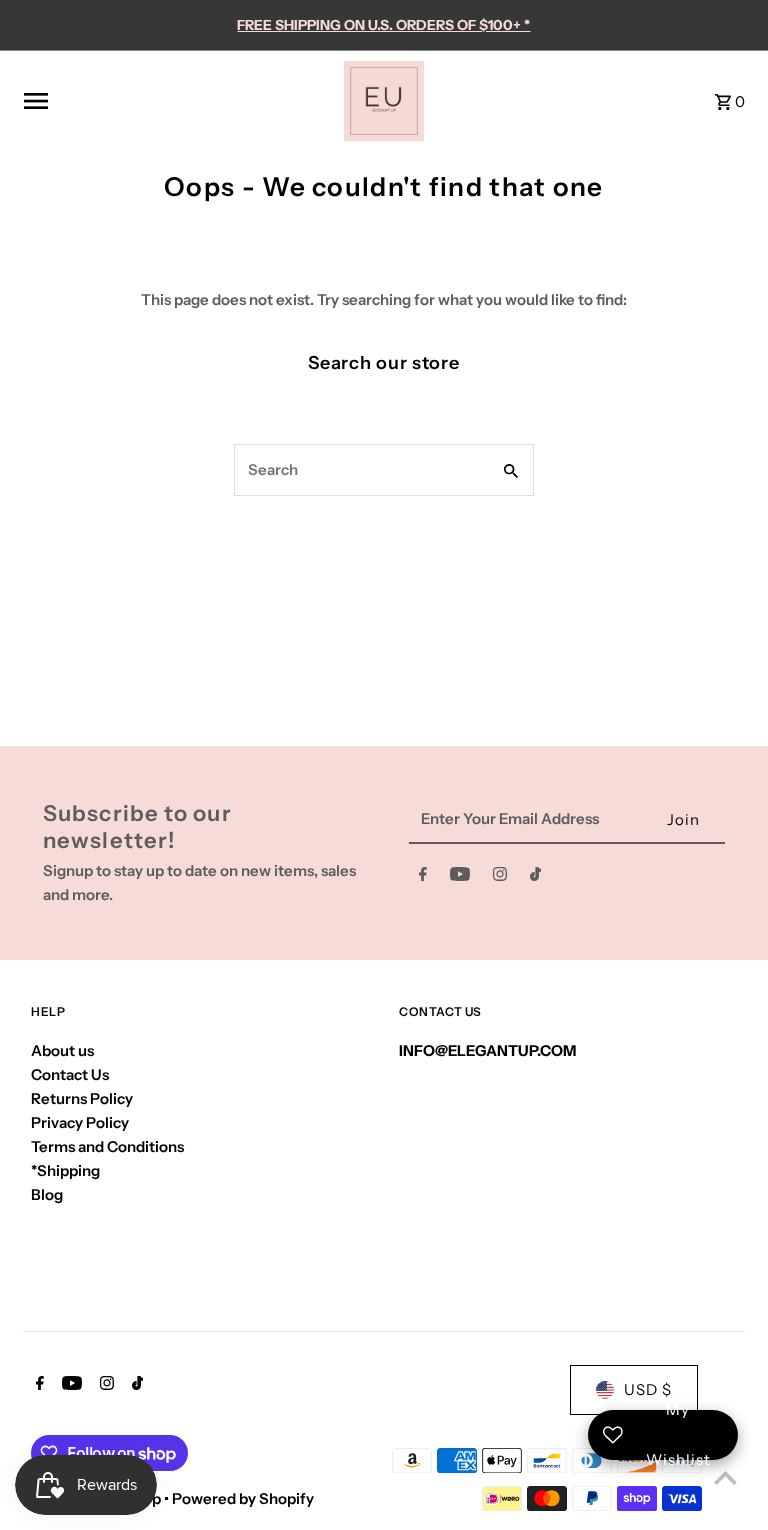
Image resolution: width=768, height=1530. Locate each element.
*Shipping (65, 1170)
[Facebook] (423, 878)
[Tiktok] (535, 878)
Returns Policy (82, 1098)
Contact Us (70, 1074)
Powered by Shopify (243, 1498)
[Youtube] (460, 878)
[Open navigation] (176, 101)
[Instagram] (500, 878)
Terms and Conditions (107, 1146)
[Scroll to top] (725, 1477)
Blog (47, 1194)
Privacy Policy (80, 1122)
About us (62, 1050)
